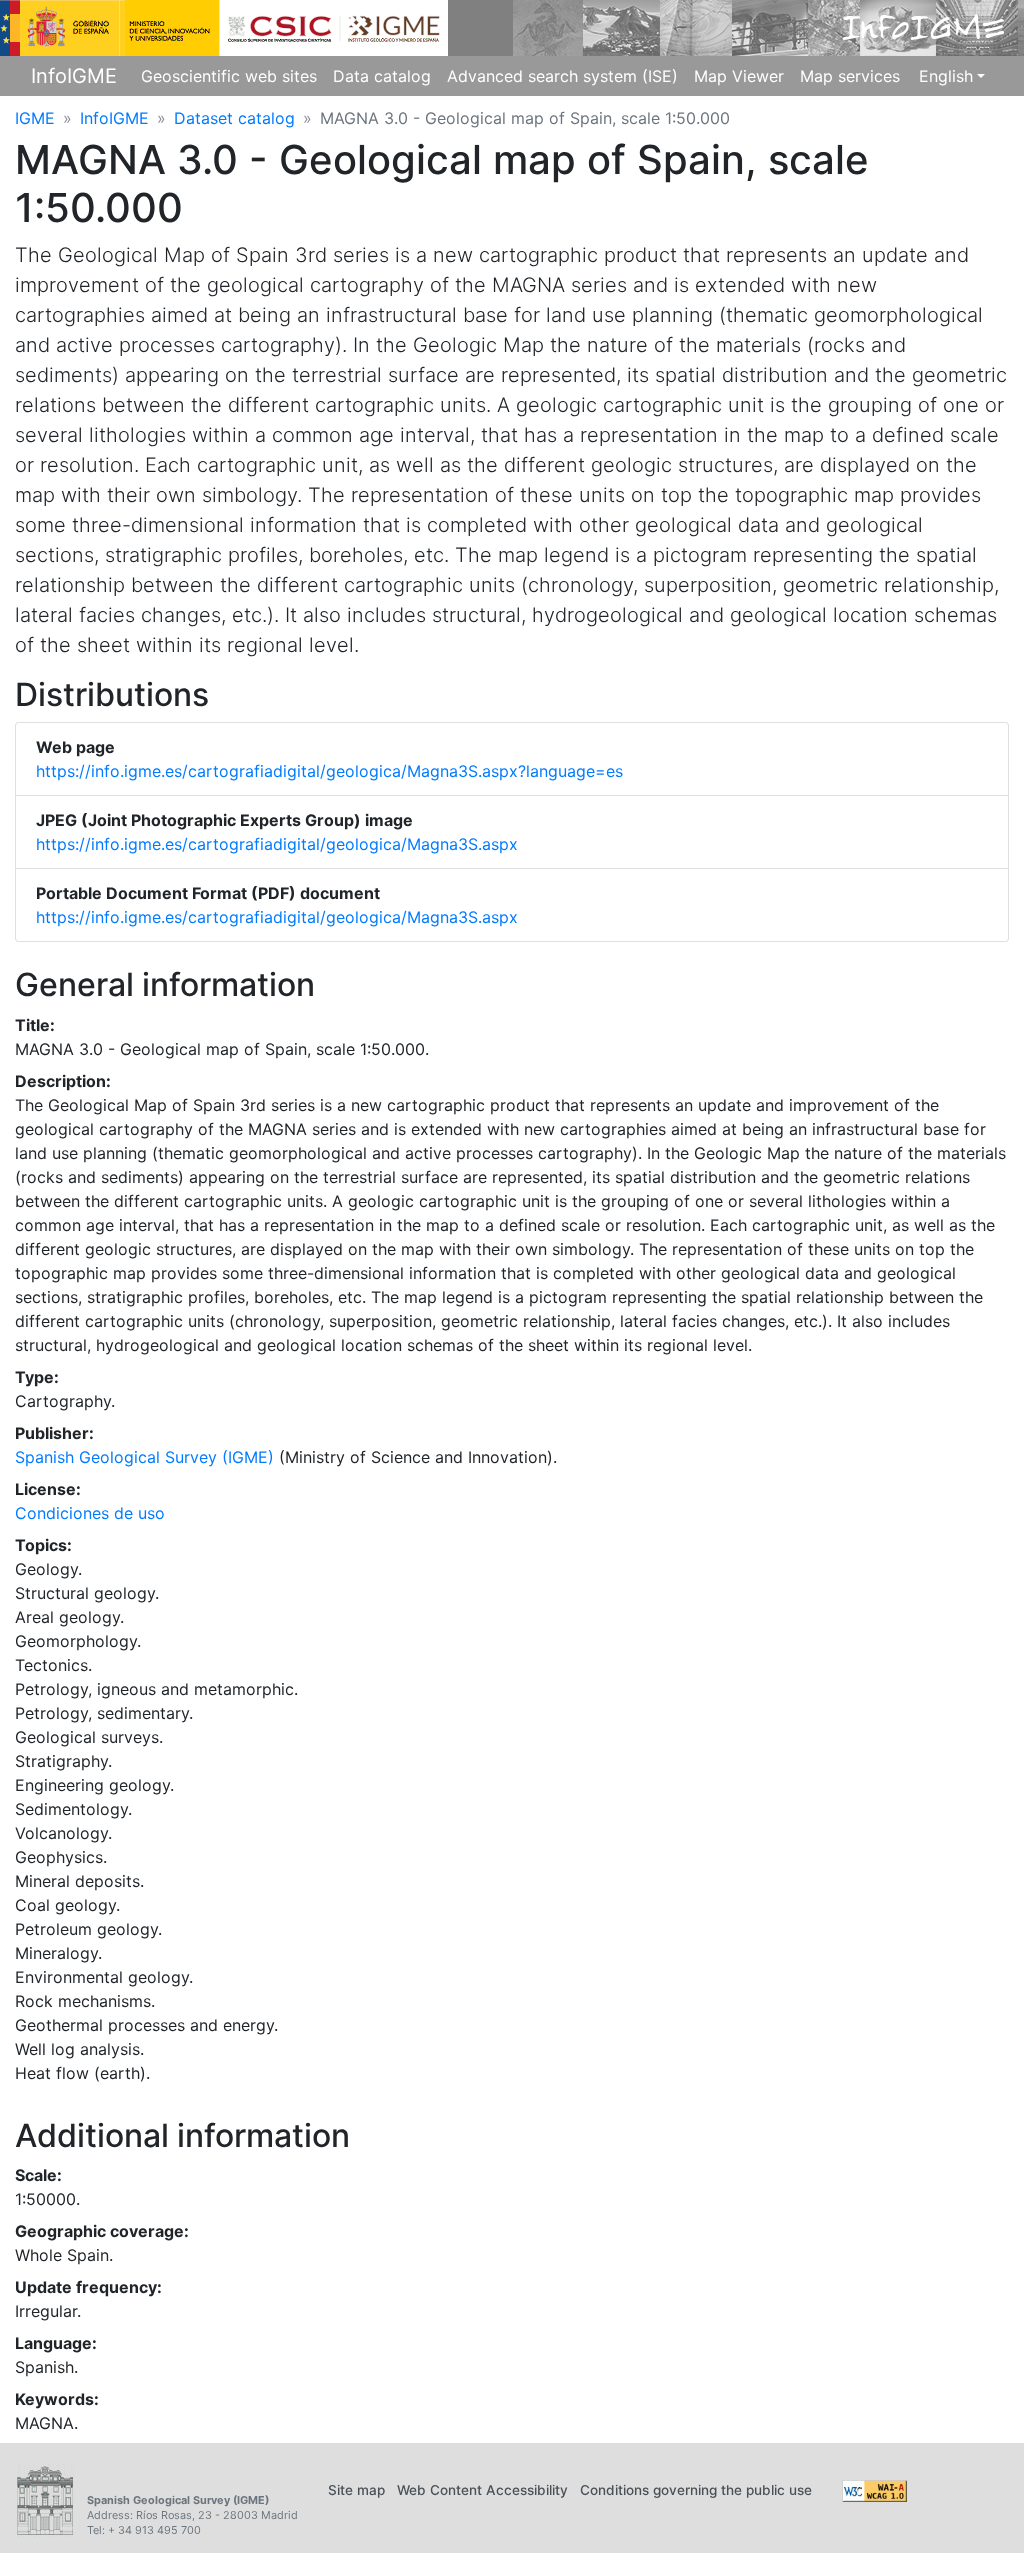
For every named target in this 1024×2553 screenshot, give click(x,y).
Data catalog (382, 76)
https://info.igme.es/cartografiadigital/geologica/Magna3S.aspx (277, 844)
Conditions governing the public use (696, 2490)
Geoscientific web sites (229, 76)
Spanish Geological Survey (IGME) (144, 1457)
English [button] (946, 76)
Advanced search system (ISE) (562, 76)
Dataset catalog (234, 118)
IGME (35, 118)
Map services (850, 76)
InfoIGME (74, 76)
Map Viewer (739, 76)
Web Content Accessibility (482, 2490)
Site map (356, 2490)
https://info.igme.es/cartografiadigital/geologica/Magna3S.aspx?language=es (329, 771)
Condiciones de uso (90, 1513)
